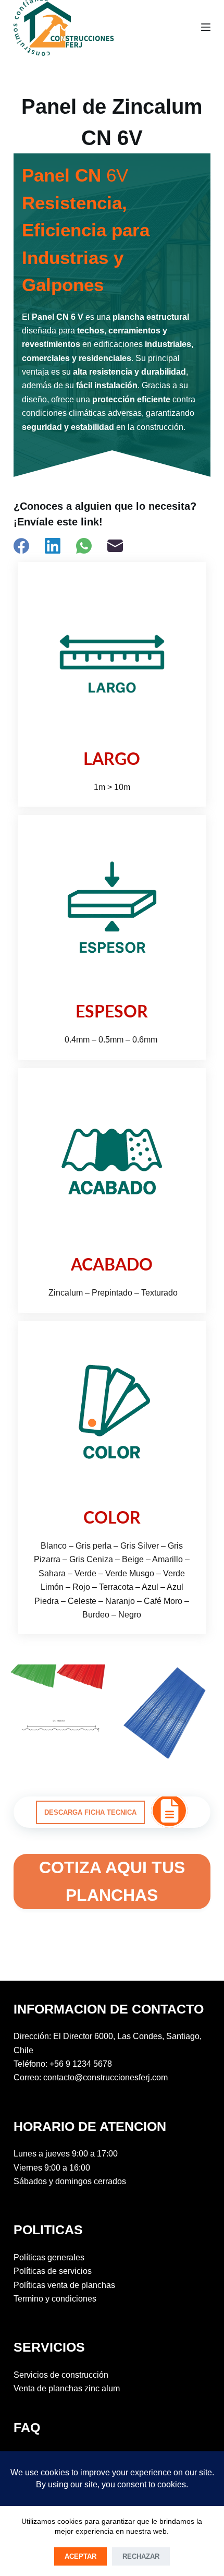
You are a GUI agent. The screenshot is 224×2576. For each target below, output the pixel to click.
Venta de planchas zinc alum (67, 2388)
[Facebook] (21, 546)
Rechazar (141, 2556)
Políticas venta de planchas (64, 2285)
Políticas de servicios (53, 2271)
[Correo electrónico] (115, 546)
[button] (90, 1812)
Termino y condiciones (55, 2299)
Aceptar (80, 2556)
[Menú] (206, 27)
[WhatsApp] (84, 546)
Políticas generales (49, 2257)
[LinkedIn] (53, 546)
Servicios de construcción (61, 2375)
